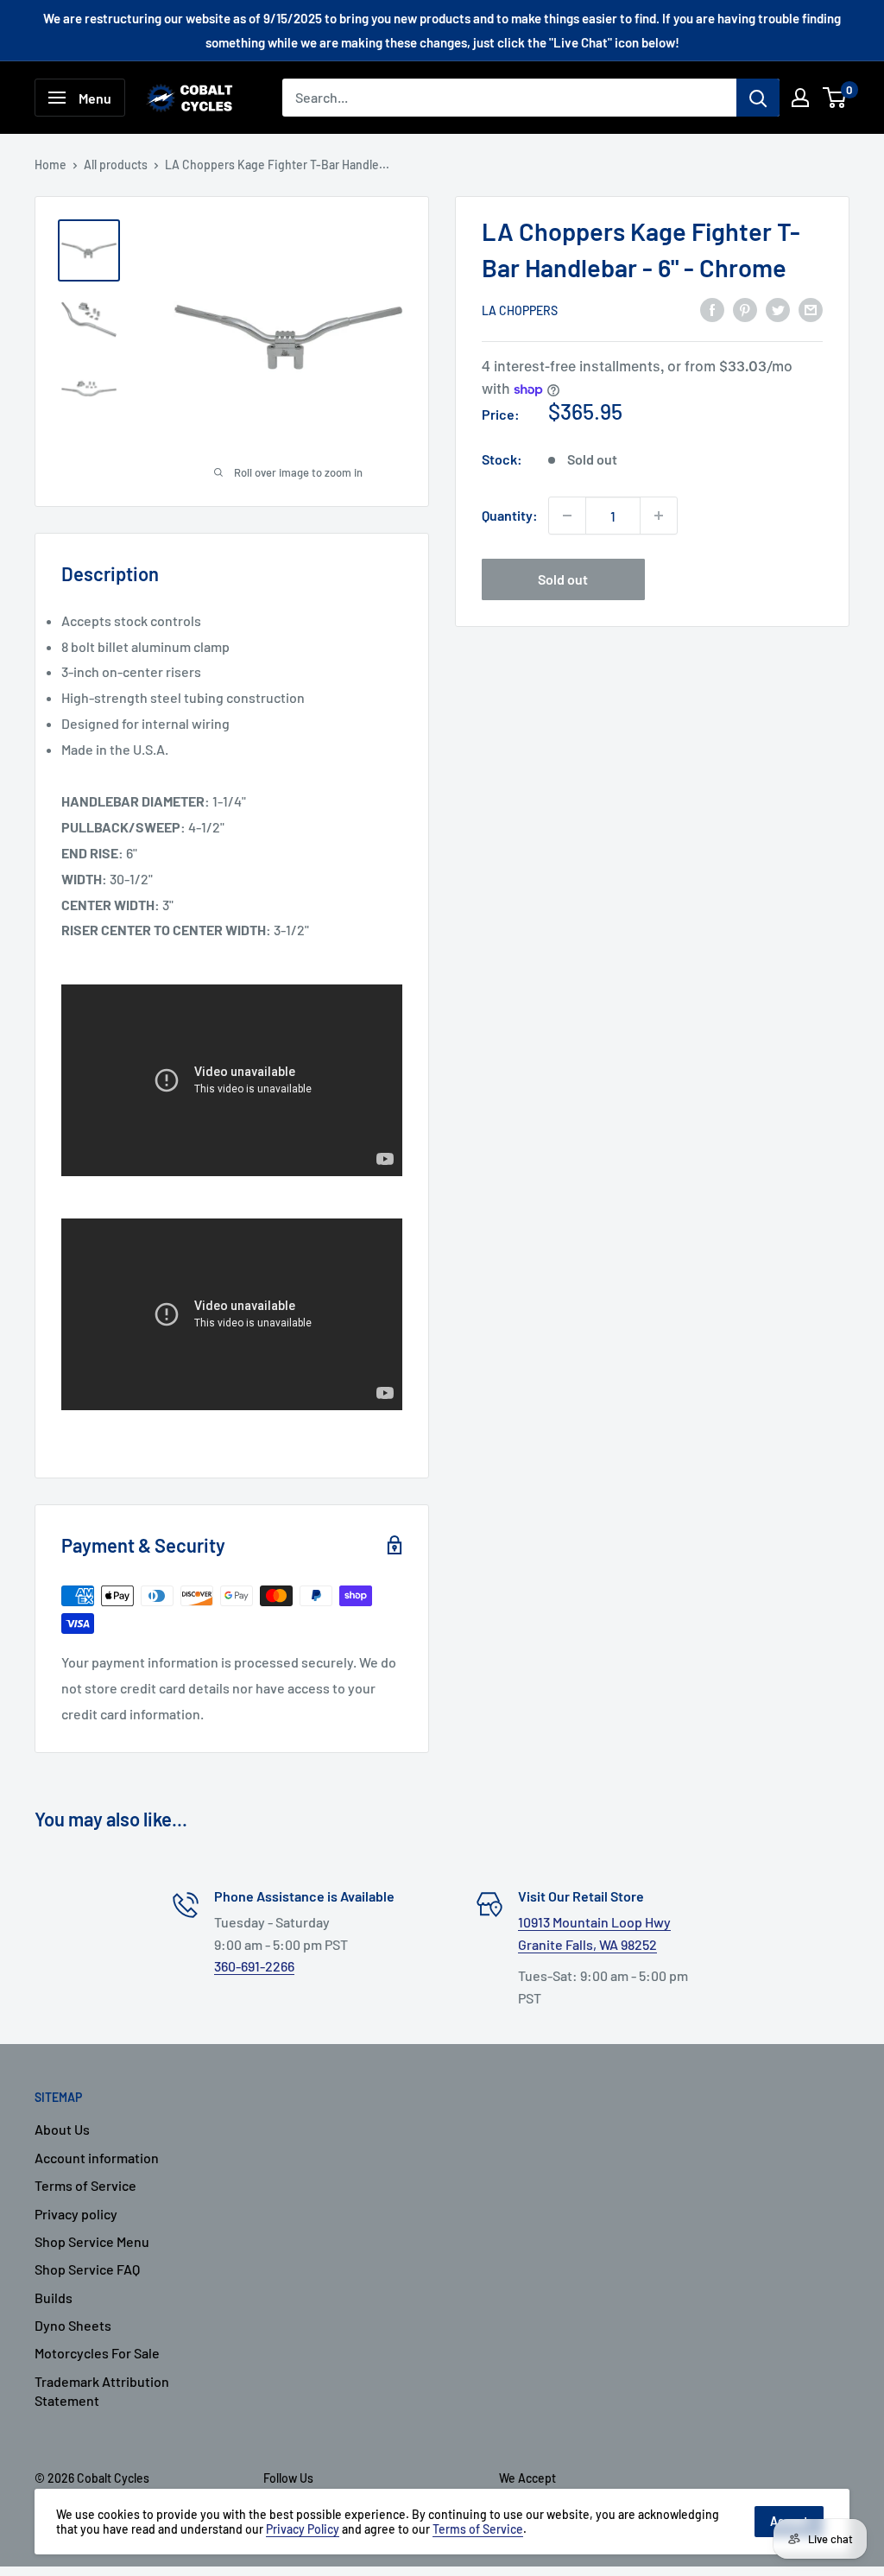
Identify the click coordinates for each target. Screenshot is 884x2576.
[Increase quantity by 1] (659, 516)
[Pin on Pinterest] (745, 309)
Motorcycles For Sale (97, 2353)
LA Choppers (520, 310)
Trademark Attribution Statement (102, 2391)
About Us (62, 2129)
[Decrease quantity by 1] (567, 516)
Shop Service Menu (92, 2241)
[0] (835, 98)
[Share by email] (811, 309)
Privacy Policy (303, 2529)
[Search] (758, 98)
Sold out (563, 579)
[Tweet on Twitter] (778, 309)
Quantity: (510, 515)
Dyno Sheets (73, 2325)
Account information (97, 2158)
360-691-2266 (254, 1966)
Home (51, 165)
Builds (54, 2298)
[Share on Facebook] (712, 309)
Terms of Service (85, 2185)
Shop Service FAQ (87, 2269)
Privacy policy (76, 2214)
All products (116, 165)
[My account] (800, 98)
